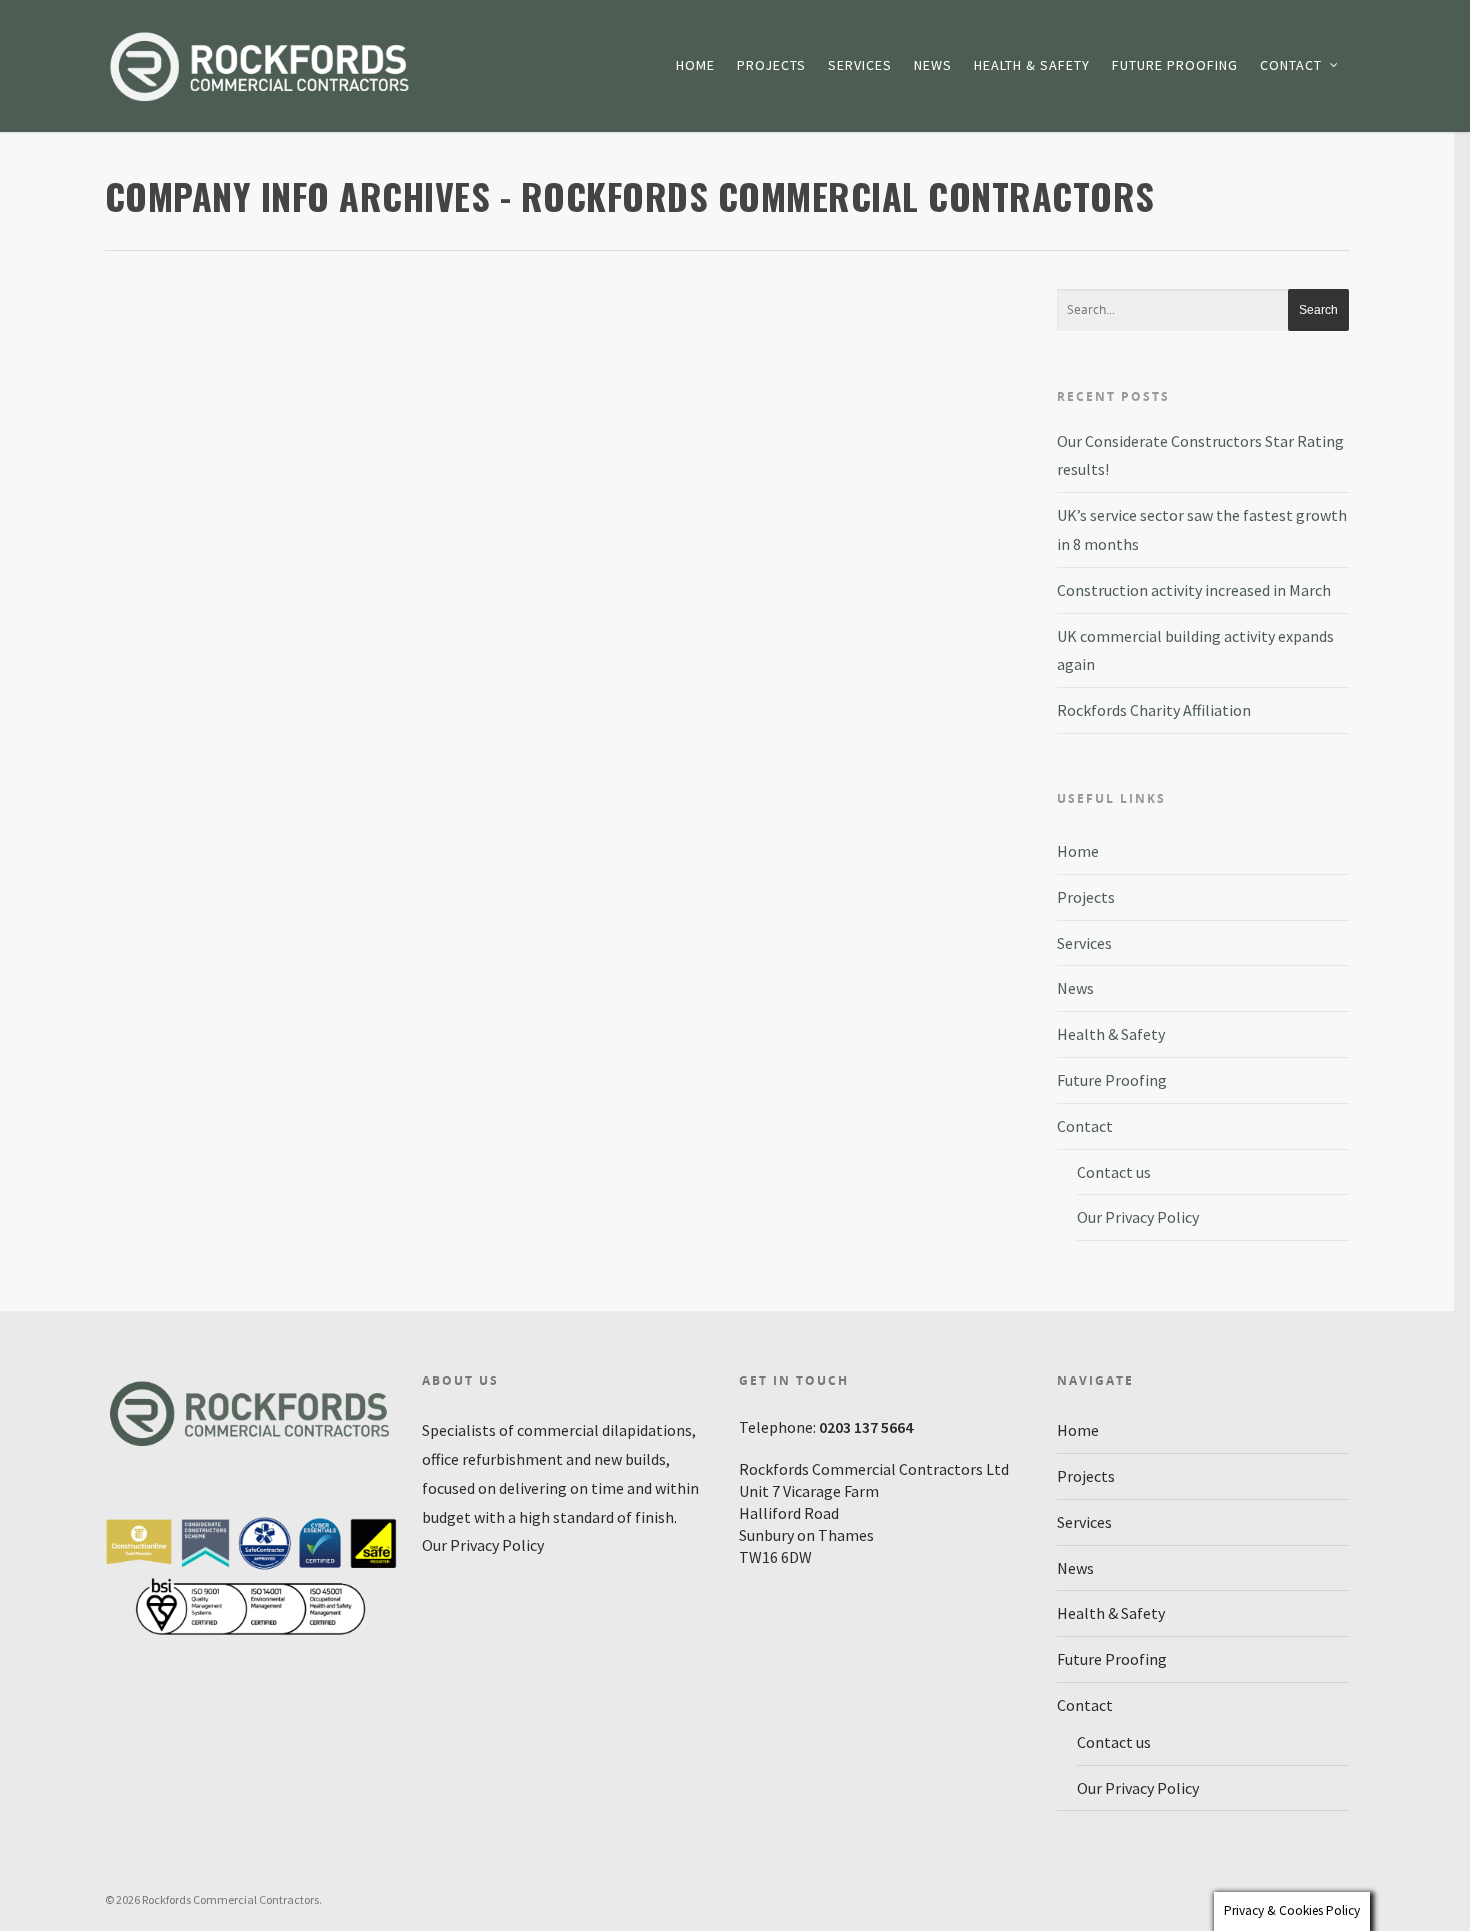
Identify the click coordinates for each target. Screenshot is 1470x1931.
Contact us (1114, 1172)
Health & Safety (1032, 65)
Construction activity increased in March (1194, 590)
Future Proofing (1175, 65)
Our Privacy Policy (1138, 1217)
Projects (771, 65)
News (933, 65)
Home (695, 65)
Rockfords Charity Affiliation (1154, 710)
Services (860, 65)
